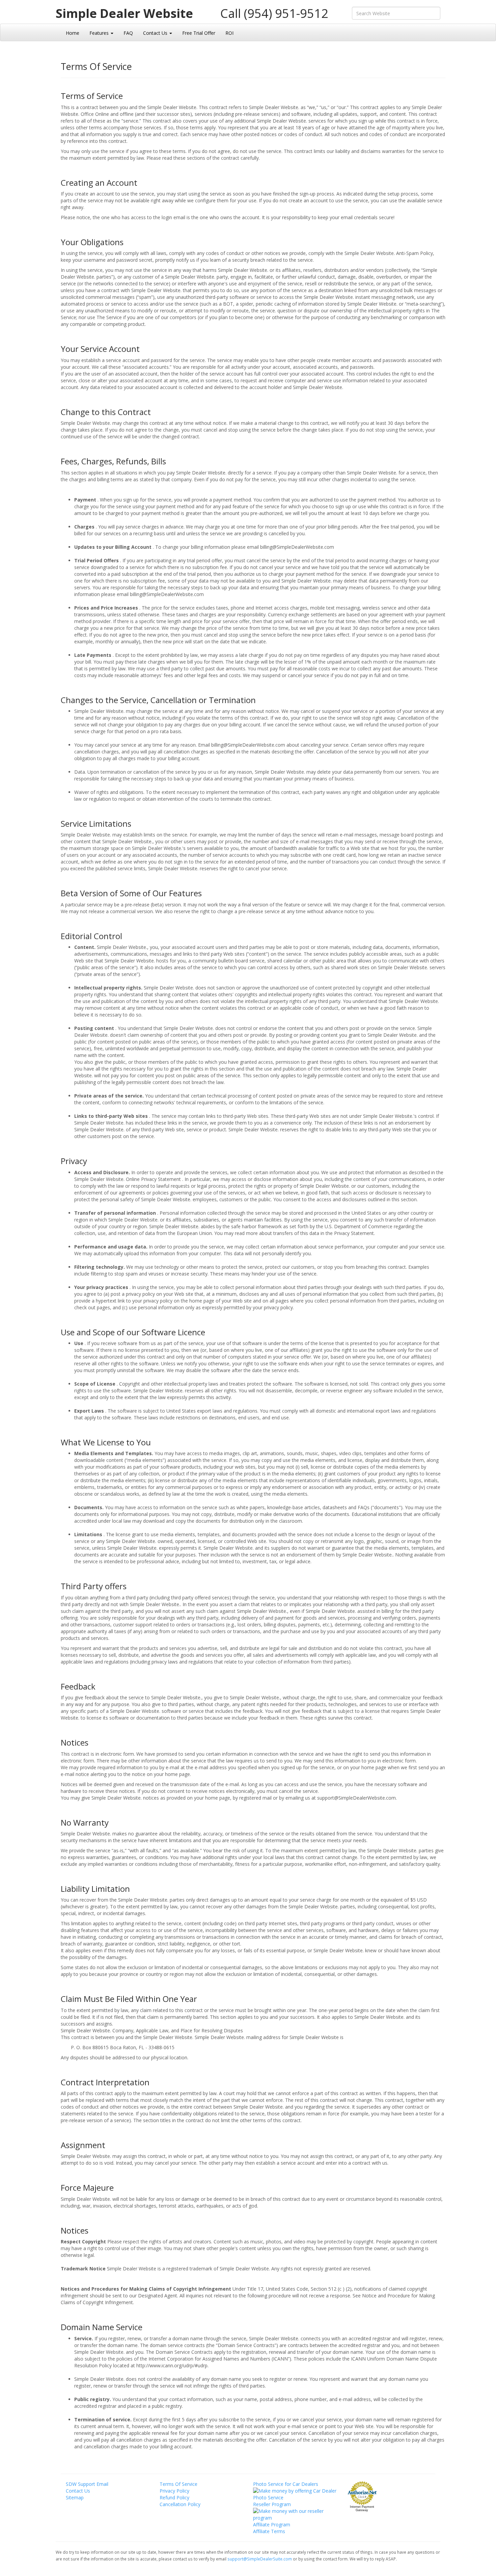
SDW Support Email (87, 2484)
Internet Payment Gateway (362, 2508)
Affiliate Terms (269, 2531)
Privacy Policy (174, 2491)
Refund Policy (174, 2497)
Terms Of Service (178, 2484)
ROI (229, 33)
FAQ (128, 33)
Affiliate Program (272, 2525)
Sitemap (75, 2497)
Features (100, 33)
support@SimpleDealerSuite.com (260, 2559)
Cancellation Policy (180, 2504)
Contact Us (156, 33)
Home (73, 33)
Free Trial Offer (199, 33)
